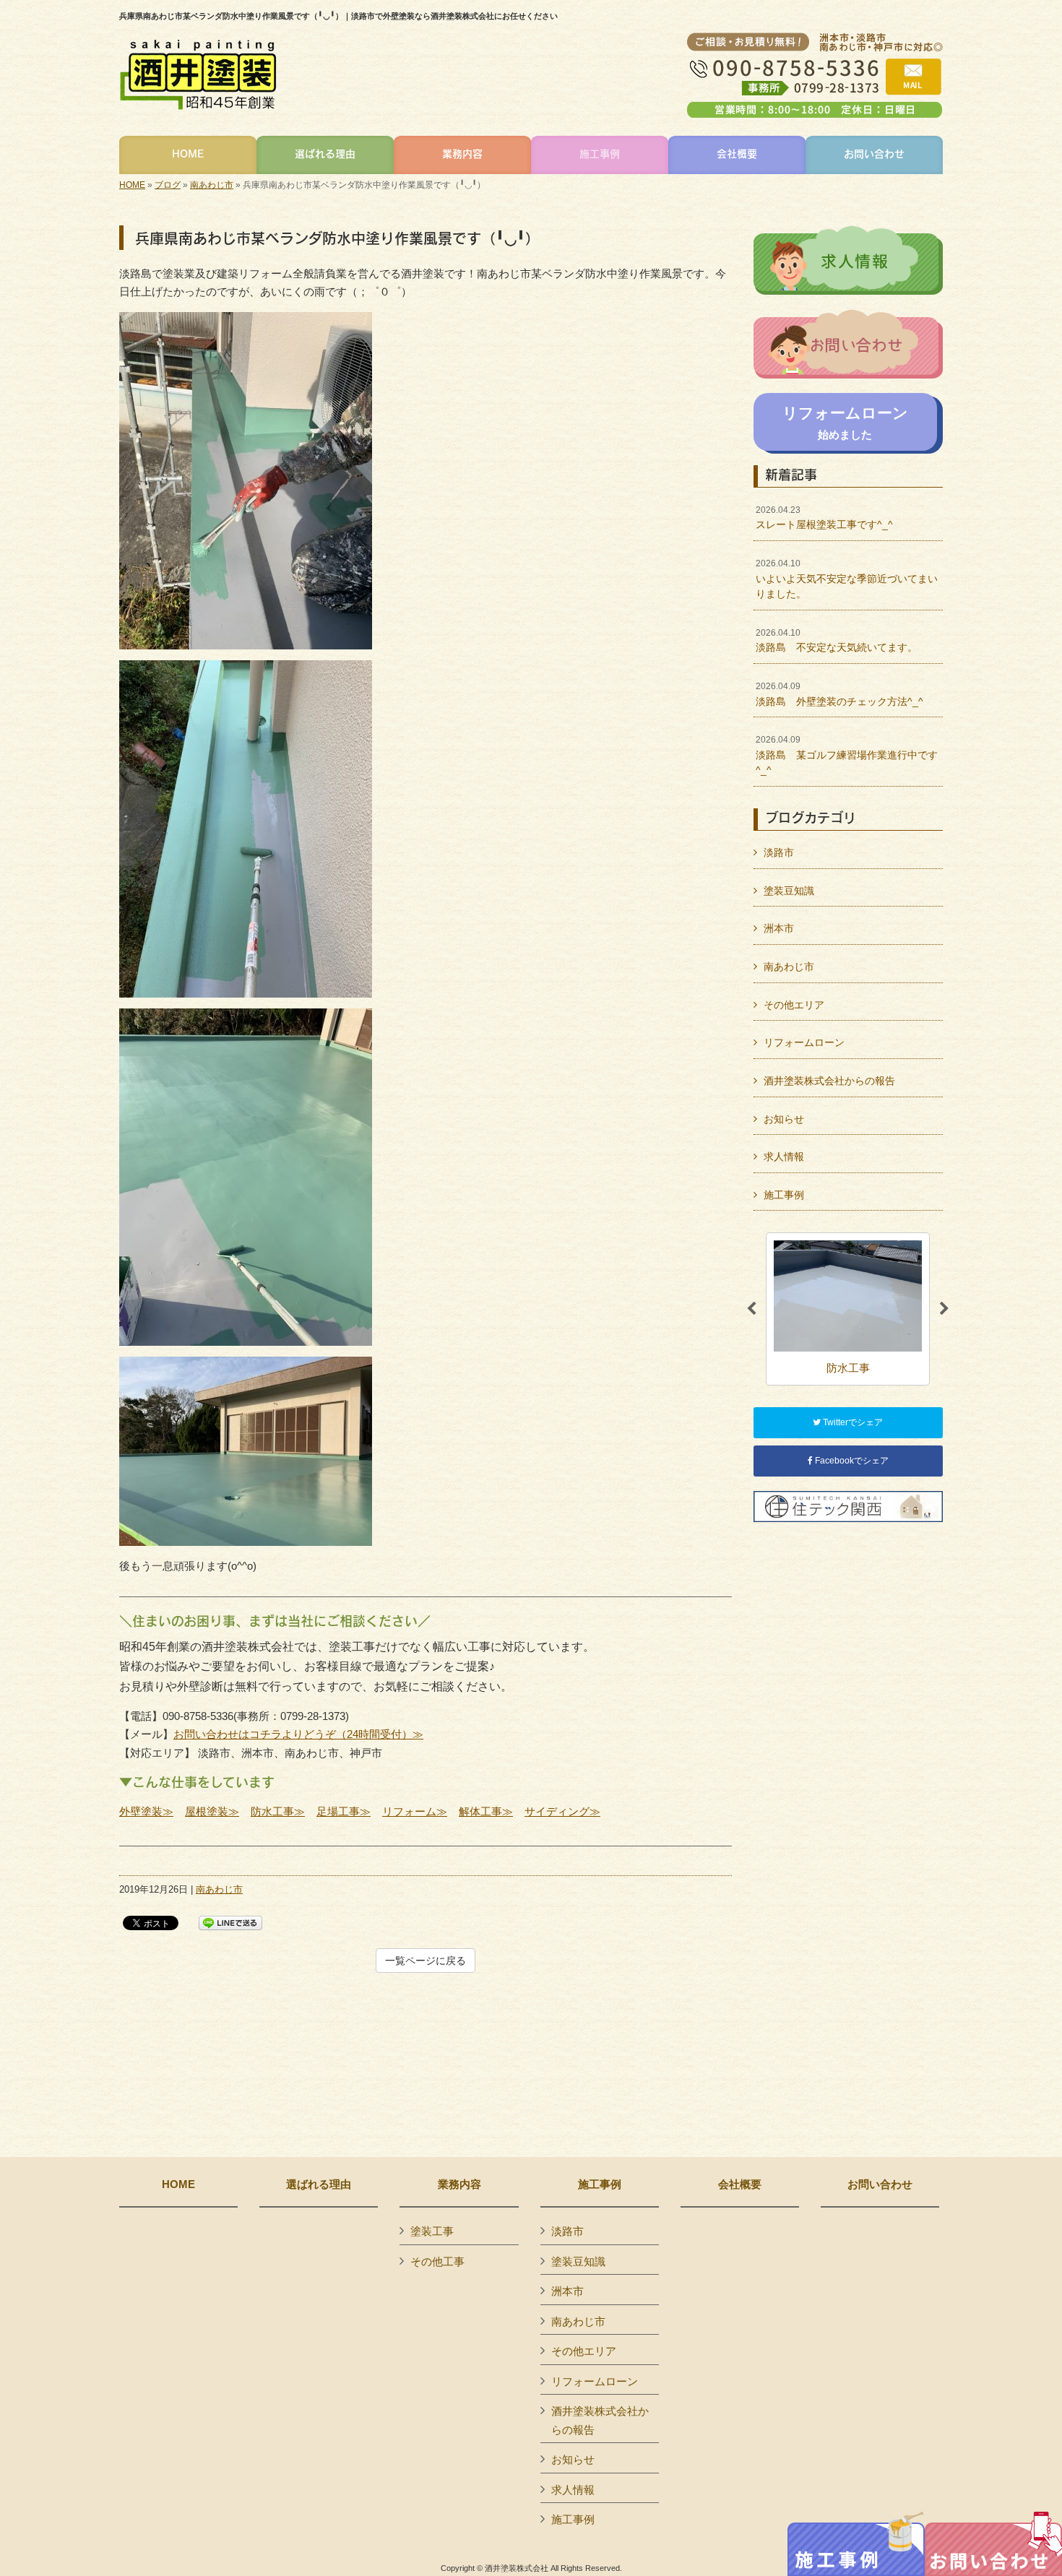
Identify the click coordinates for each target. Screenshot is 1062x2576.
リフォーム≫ (415, 1811)
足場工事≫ (344, 1811)
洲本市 (779, 928)
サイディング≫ (562, 1811)
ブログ (168, 185)
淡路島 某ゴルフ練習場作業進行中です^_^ (847, 755)
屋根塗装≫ (212, 1811)
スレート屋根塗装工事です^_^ (824, 518)
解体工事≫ (486, 1811)
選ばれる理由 (319, 2184)
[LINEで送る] (230, 1922)
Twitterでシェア (852, 1422)
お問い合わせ (880, 2184)
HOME (132, 185)
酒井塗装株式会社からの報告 (829, 1081)
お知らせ (784, 1119)
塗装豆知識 (789, 891)
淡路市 (779, 852)
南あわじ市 (212, 185)
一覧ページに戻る (426, 1961)
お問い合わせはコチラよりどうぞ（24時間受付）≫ (298, 1734)
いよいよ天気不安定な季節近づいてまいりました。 (847, 579)
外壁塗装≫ (146, 1811)
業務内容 (459, 2184)
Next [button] (944, 1309)
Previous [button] (751, 1309)
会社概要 (740, 2184)
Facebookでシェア (851, 1461)
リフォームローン (804, 1042)
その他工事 (437, 2261)
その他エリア (794, 1005)
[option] (848, 1309)
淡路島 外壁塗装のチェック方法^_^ (839, 694)
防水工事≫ (278, 1811)
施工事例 (784, 1195)
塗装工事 (432, 2231)
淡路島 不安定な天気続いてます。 (837, 641)
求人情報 (784, 1157)
